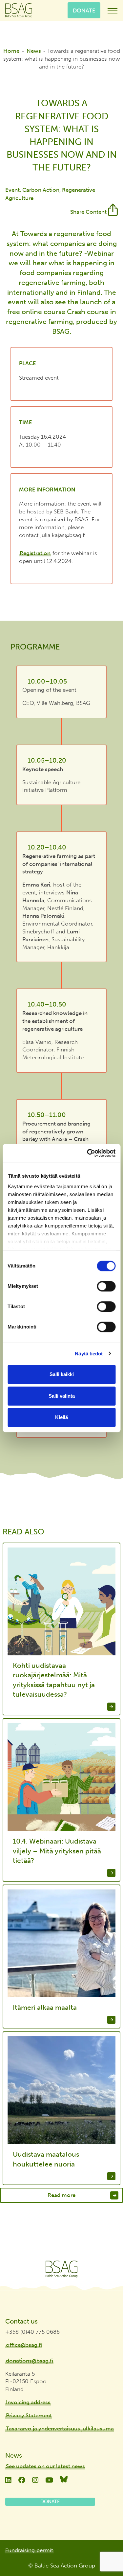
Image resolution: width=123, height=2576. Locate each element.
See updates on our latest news (45, 2466)
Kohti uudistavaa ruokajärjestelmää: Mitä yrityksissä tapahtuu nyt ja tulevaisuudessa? (54, 1680)
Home (11, 51)
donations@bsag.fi (30, 2361)
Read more (61, 2195)
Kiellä (61, 1417)
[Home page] (61, 2269)
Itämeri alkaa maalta (45, 2007)
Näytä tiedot (89, 1354)
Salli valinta (62, 1396)
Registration (35, 553)
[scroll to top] (104, 2552)
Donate (84, 10)
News (34, 51)
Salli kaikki (62, 1374)
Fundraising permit (29, 2550)
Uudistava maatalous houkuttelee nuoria (46, 2159)
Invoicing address (28, 2402)
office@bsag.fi (24, 2345)
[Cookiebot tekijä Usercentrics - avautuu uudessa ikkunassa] (88, 1153)
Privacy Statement (29, 2415)
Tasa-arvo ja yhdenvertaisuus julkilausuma (60, 2428)
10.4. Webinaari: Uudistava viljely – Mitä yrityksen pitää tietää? (57, 1851)
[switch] (106, 1286)
